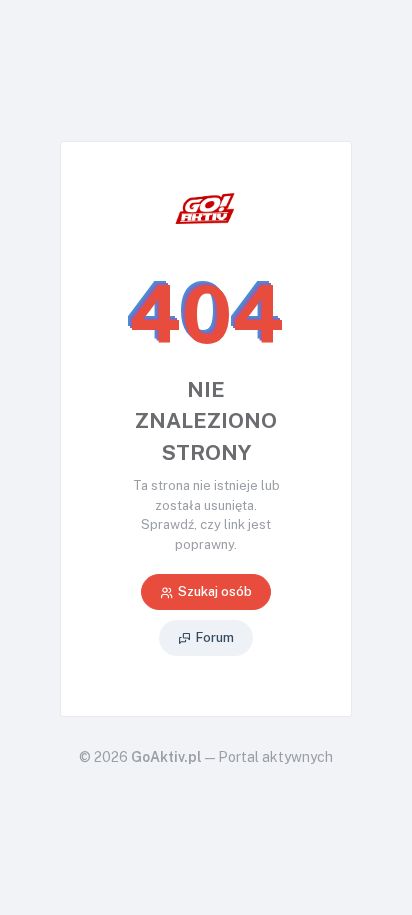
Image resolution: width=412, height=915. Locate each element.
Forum (215, 637)
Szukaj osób (215, 591)
